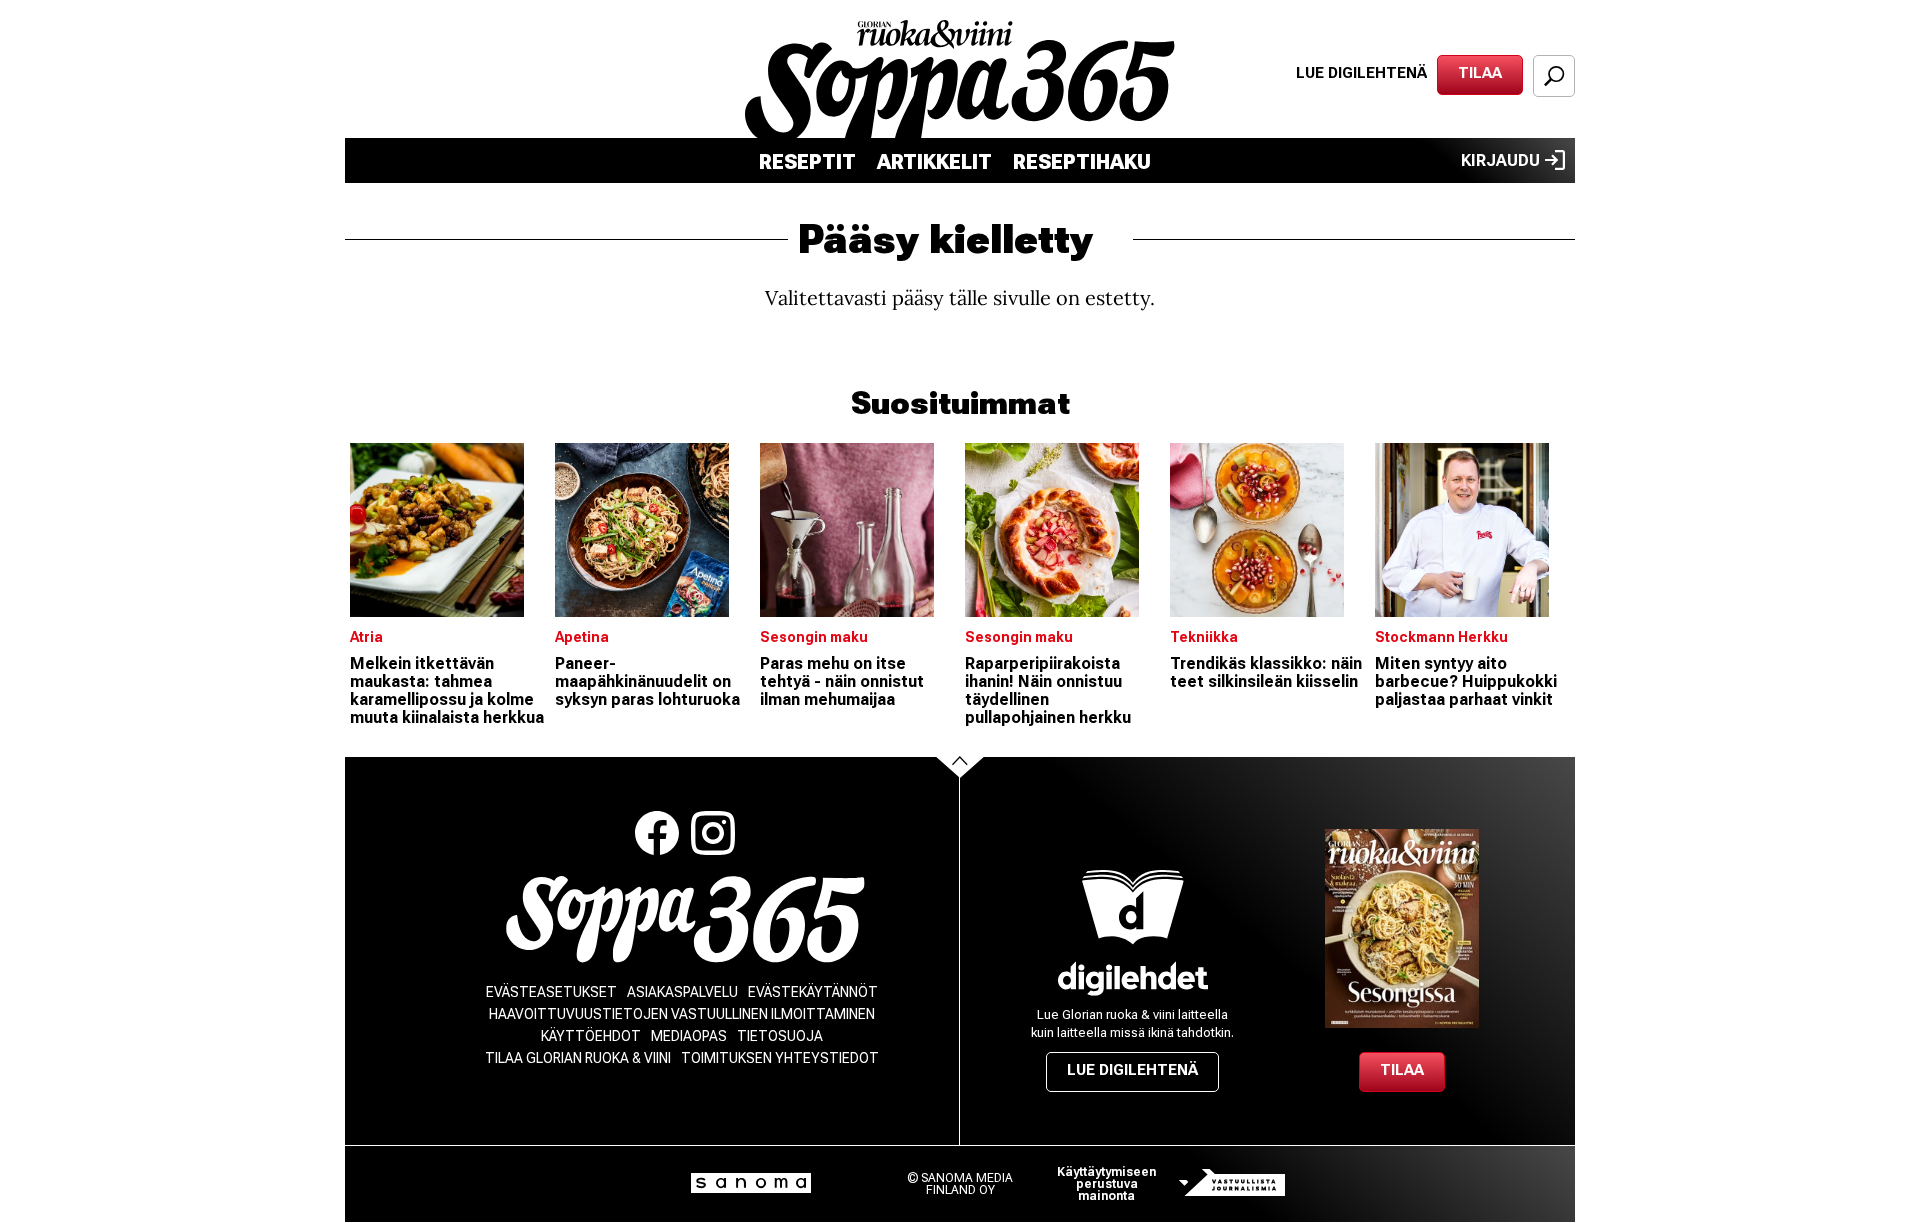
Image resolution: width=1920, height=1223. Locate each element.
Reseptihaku (1082, 162)
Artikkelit (934, 162)
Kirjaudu (1500, 160)
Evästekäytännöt (813, 992)
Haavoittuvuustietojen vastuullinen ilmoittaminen (682, 1014)
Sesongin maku (814, 637)
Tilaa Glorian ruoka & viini (578, 1058)
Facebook (657, 833)
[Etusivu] (685, 919)
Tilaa (1480, 73)
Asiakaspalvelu (682, 992)
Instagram (713, 833)
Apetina (582, 637)
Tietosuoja (780, 1036)
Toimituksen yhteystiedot (780, 1058)
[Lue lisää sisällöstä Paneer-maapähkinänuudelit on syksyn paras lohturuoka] (652, 530)
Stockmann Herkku (1441, 637)
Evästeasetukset (551, 992)
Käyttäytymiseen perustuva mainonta (1106, 1184)
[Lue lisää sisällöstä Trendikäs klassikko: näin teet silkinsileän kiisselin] (1267, 530)
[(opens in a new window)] (1133, 978)
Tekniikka (1204, 637)
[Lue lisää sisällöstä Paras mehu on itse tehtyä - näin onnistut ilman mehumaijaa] (857, 530)
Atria (366, 637)
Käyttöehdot (591, 1036)
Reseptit (807, 162)
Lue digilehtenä (1361, 73)
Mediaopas (689, 1036)
